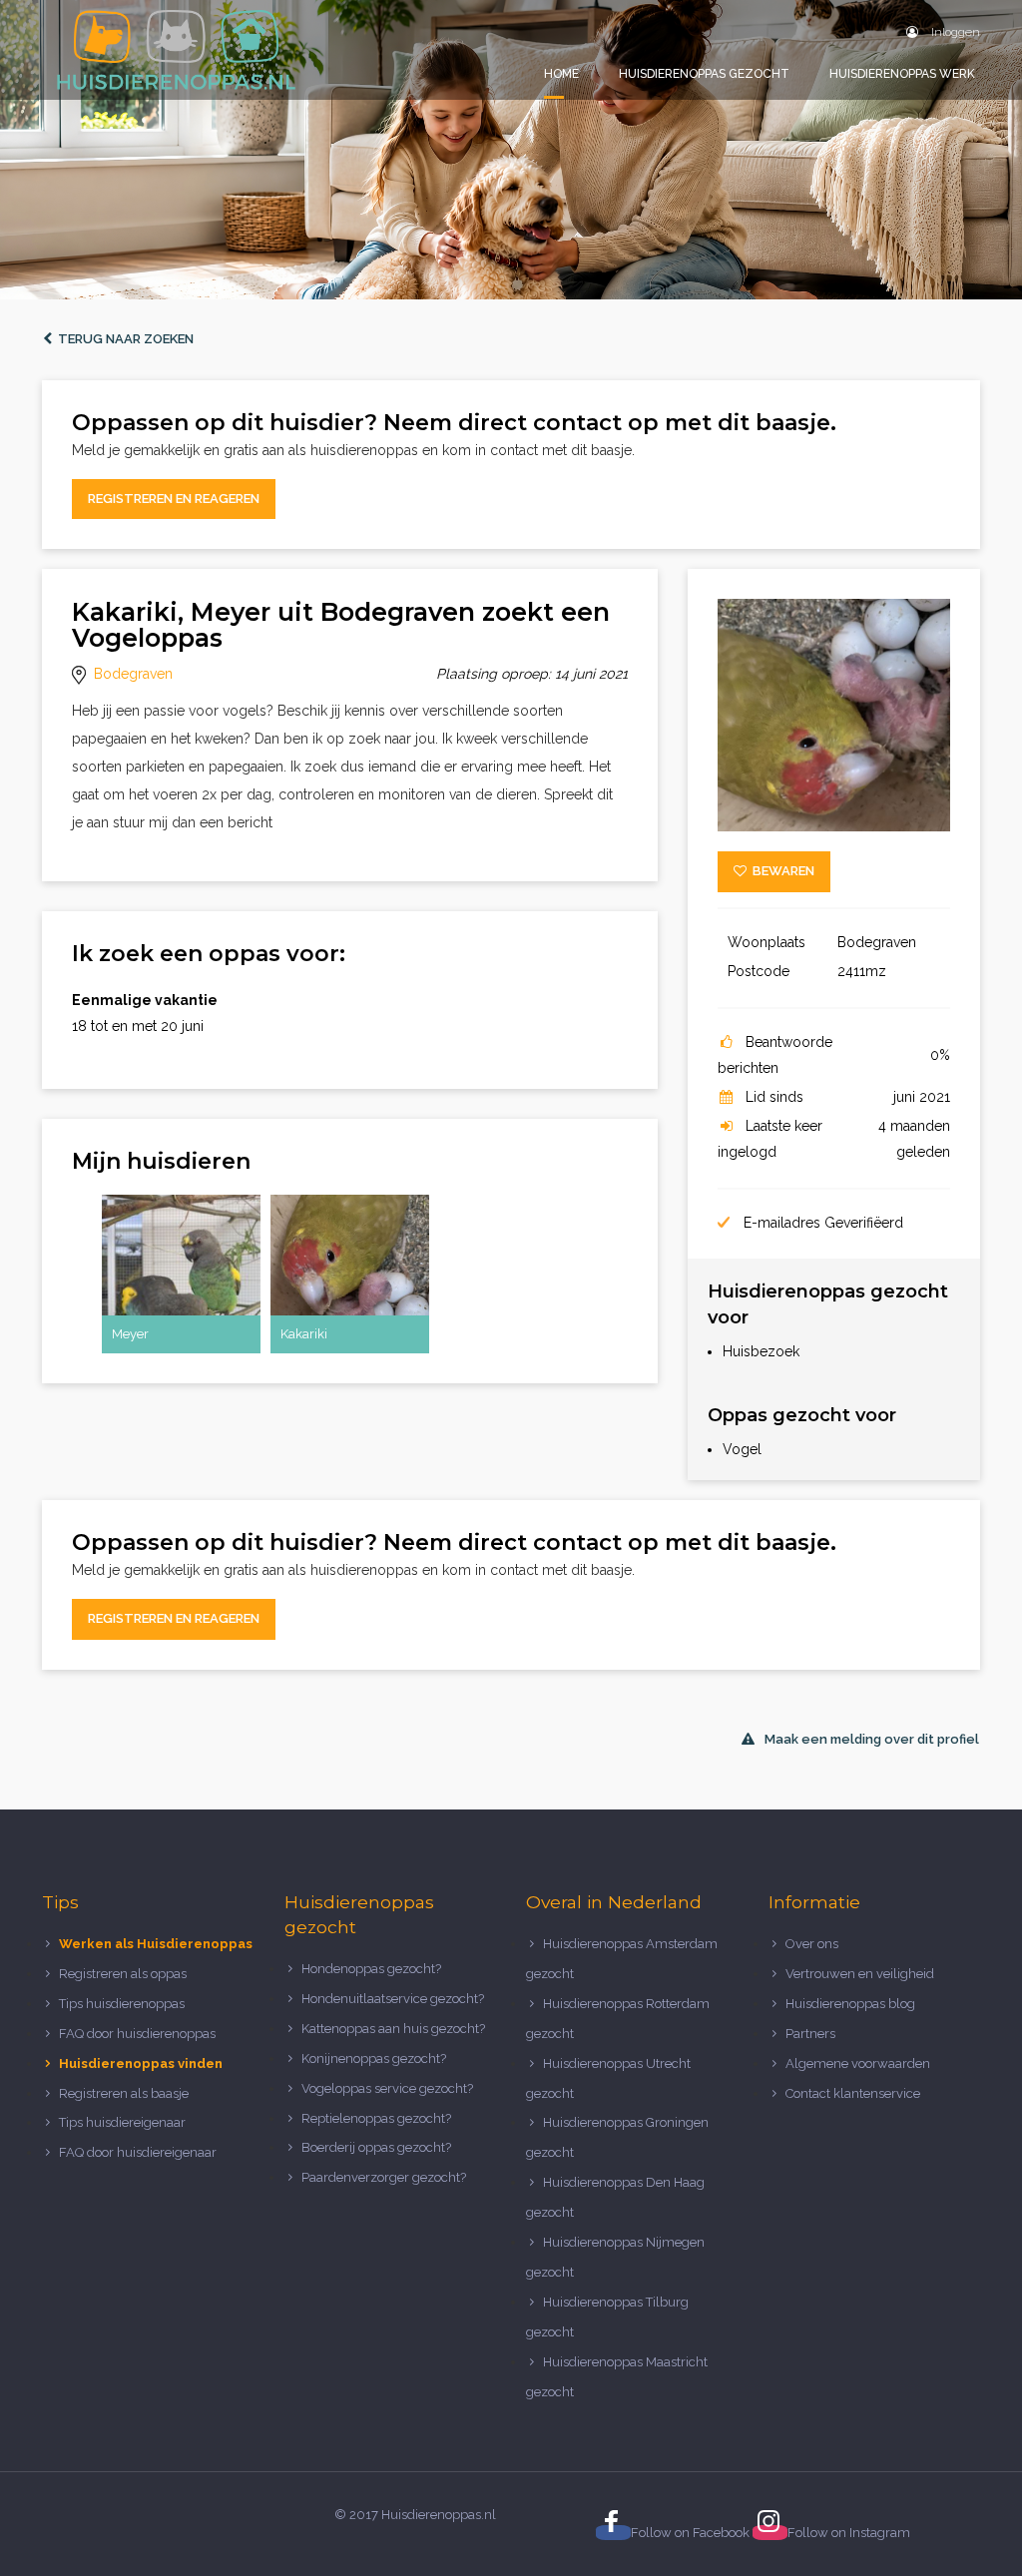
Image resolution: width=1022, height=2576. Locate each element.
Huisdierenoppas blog (850, 2004)
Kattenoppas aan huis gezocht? (393, 2029)
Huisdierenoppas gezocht (704, 74)
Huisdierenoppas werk (902, 74)
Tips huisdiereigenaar (122, 2122)
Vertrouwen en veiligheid (860, 1974)
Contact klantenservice (853, 2093)
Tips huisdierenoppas (122, 2004)
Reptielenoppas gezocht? (376, 2118)
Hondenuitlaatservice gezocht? (393, 1999)
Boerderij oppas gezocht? (376, 2147)
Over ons (812, 1944)
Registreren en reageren (174, 499)
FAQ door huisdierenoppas (139, 2034)
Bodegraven (133, 674)
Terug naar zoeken (123, 339)
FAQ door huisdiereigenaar (138, 2152)
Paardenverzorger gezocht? (384, 2177)
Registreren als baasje (124, 2093)
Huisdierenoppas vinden (141, 2063)
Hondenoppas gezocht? (371, 1969)
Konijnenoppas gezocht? (374, 2059)
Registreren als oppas (123, 1974)
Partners (810, 2034)
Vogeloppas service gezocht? (387, 2088)
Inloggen (954, 32)
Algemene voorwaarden (858, 2063)
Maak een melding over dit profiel (872, 1739)
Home (561, 74)
